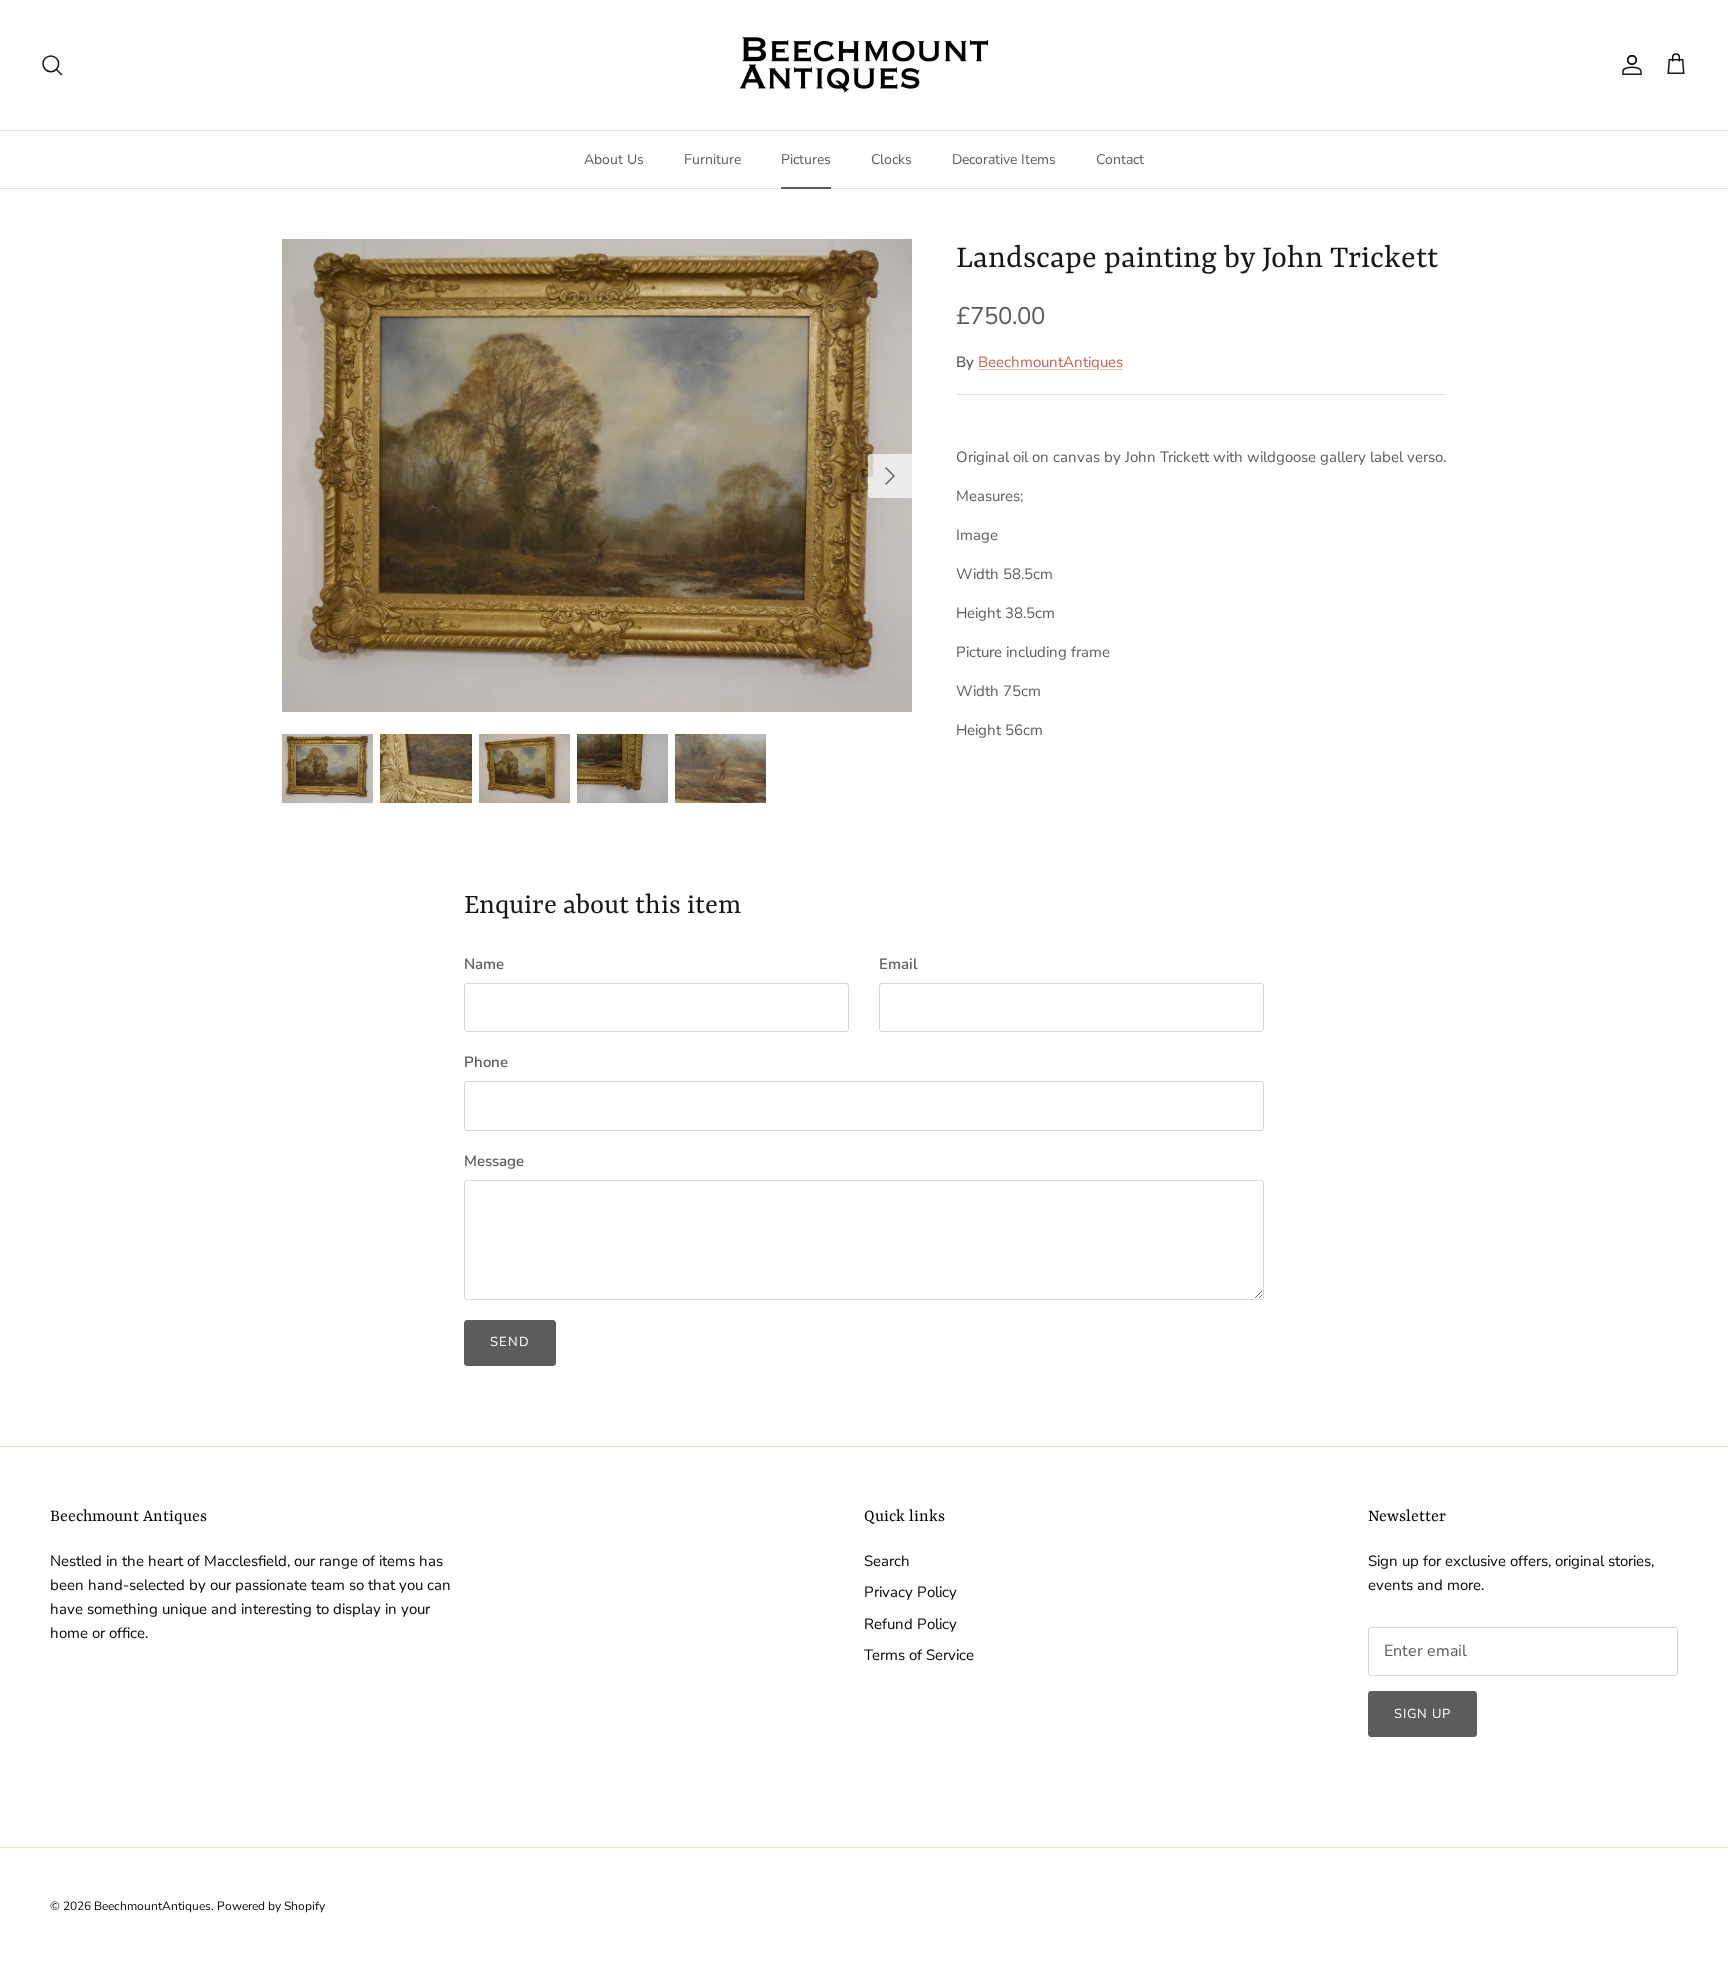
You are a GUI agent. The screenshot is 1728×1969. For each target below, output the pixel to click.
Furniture (712, 159)
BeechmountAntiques (1050, 362)
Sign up (1422, 1714)
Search (887, 1561)
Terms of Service (919, 1655)
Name (484, 964)
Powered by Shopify (271, 1906)
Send (510, 1342)
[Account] (1628, 65)
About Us (614, 159)
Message (494, 1161)
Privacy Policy (910, 1592)
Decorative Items (1004, 159)
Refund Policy (910, 1624)
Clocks (891, 159)
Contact (1120, 159)
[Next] (890, 476)
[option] (597, 475)
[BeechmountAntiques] (864, 65)
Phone (486, 1062)
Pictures (806, 159)
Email (898, 964)
